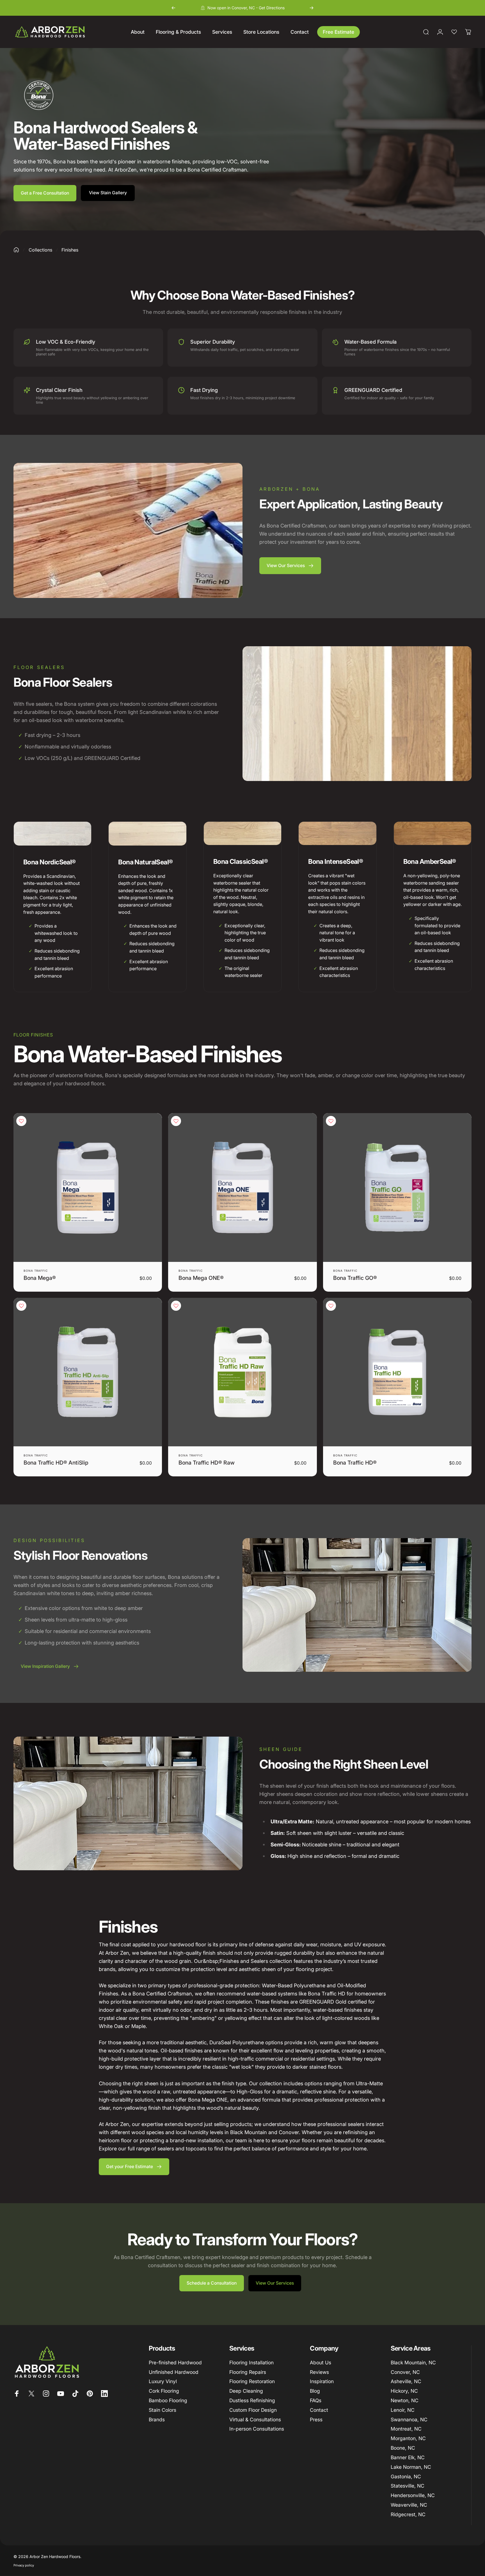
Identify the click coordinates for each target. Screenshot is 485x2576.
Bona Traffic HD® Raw (207, 1463)
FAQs (316, 2400)
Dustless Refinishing (252, 2400)
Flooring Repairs (248, 2372)
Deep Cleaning (246, 2391)
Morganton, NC (408, 2438)
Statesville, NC (408, 2486)
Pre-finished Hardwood (175, 2363)
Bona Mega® (40, 1278)
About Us (321, 2363)
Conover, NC (405, 2372)
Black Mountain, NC (413, 2363)
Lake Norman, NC (411, 2467)
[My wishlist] (454, 32)
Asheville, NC (406, 2381)
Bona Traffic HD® (355, 1463)
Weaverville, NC (409, 2505)
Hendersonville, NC (413, 2495)
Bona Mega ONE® (201, 1278)
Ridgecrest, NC (408, 2514)
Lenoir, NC (403, 2410)
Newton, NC (405, 2400)
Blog (315, 2391)
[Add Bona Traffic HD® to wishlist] (331, 1306)
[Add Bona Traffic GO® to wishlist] (331, 1121)
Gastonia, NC (406, 2476)
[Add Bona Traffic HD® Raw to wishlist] (176, 1306)
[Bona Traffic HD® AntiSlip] (88, 1372)
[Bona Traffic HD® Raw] (242, 1372)
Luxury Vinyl (163, 2381)
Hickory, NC (404, 2391)
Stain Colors (163, 2410)
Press (316, 2419)
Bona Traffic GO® (355, 1278)
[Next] (312, 8)
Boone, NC (403, 2448)
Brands (157, 2419)
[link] (52, 833)
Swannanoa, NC (409, 2419)
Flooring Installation (251, 2363)
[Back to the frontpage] (16, 250)
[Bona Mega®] (88, 1187)
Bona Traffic (36, 1271)
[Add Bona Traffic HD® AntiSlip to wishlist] (21, 1306)
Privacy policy (24, 2565)
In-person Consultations (257, 2429)
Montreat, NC (406, 2429)
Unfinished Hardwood (174, 2372)
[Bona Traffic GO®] (397, 1187)
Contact (319, 2410)
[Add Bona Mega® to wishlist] (21, 1121)
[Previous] (173, 8)
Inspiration (322, 2381)
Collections (40, 250)
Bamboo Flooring (168, 2400)
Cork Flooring (164, 2391)
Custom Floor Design (253, 2410)
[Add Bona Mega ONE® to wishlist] (176, 1121)
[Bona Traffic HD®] (397, 1372)
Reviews (319, 2372)
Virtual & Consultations (255, 2419)
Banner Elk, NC (408, 2457)
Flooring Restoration (252, 2381)
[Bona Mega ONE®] (242, 1187)
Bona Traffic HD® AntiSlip (56, 1463)
